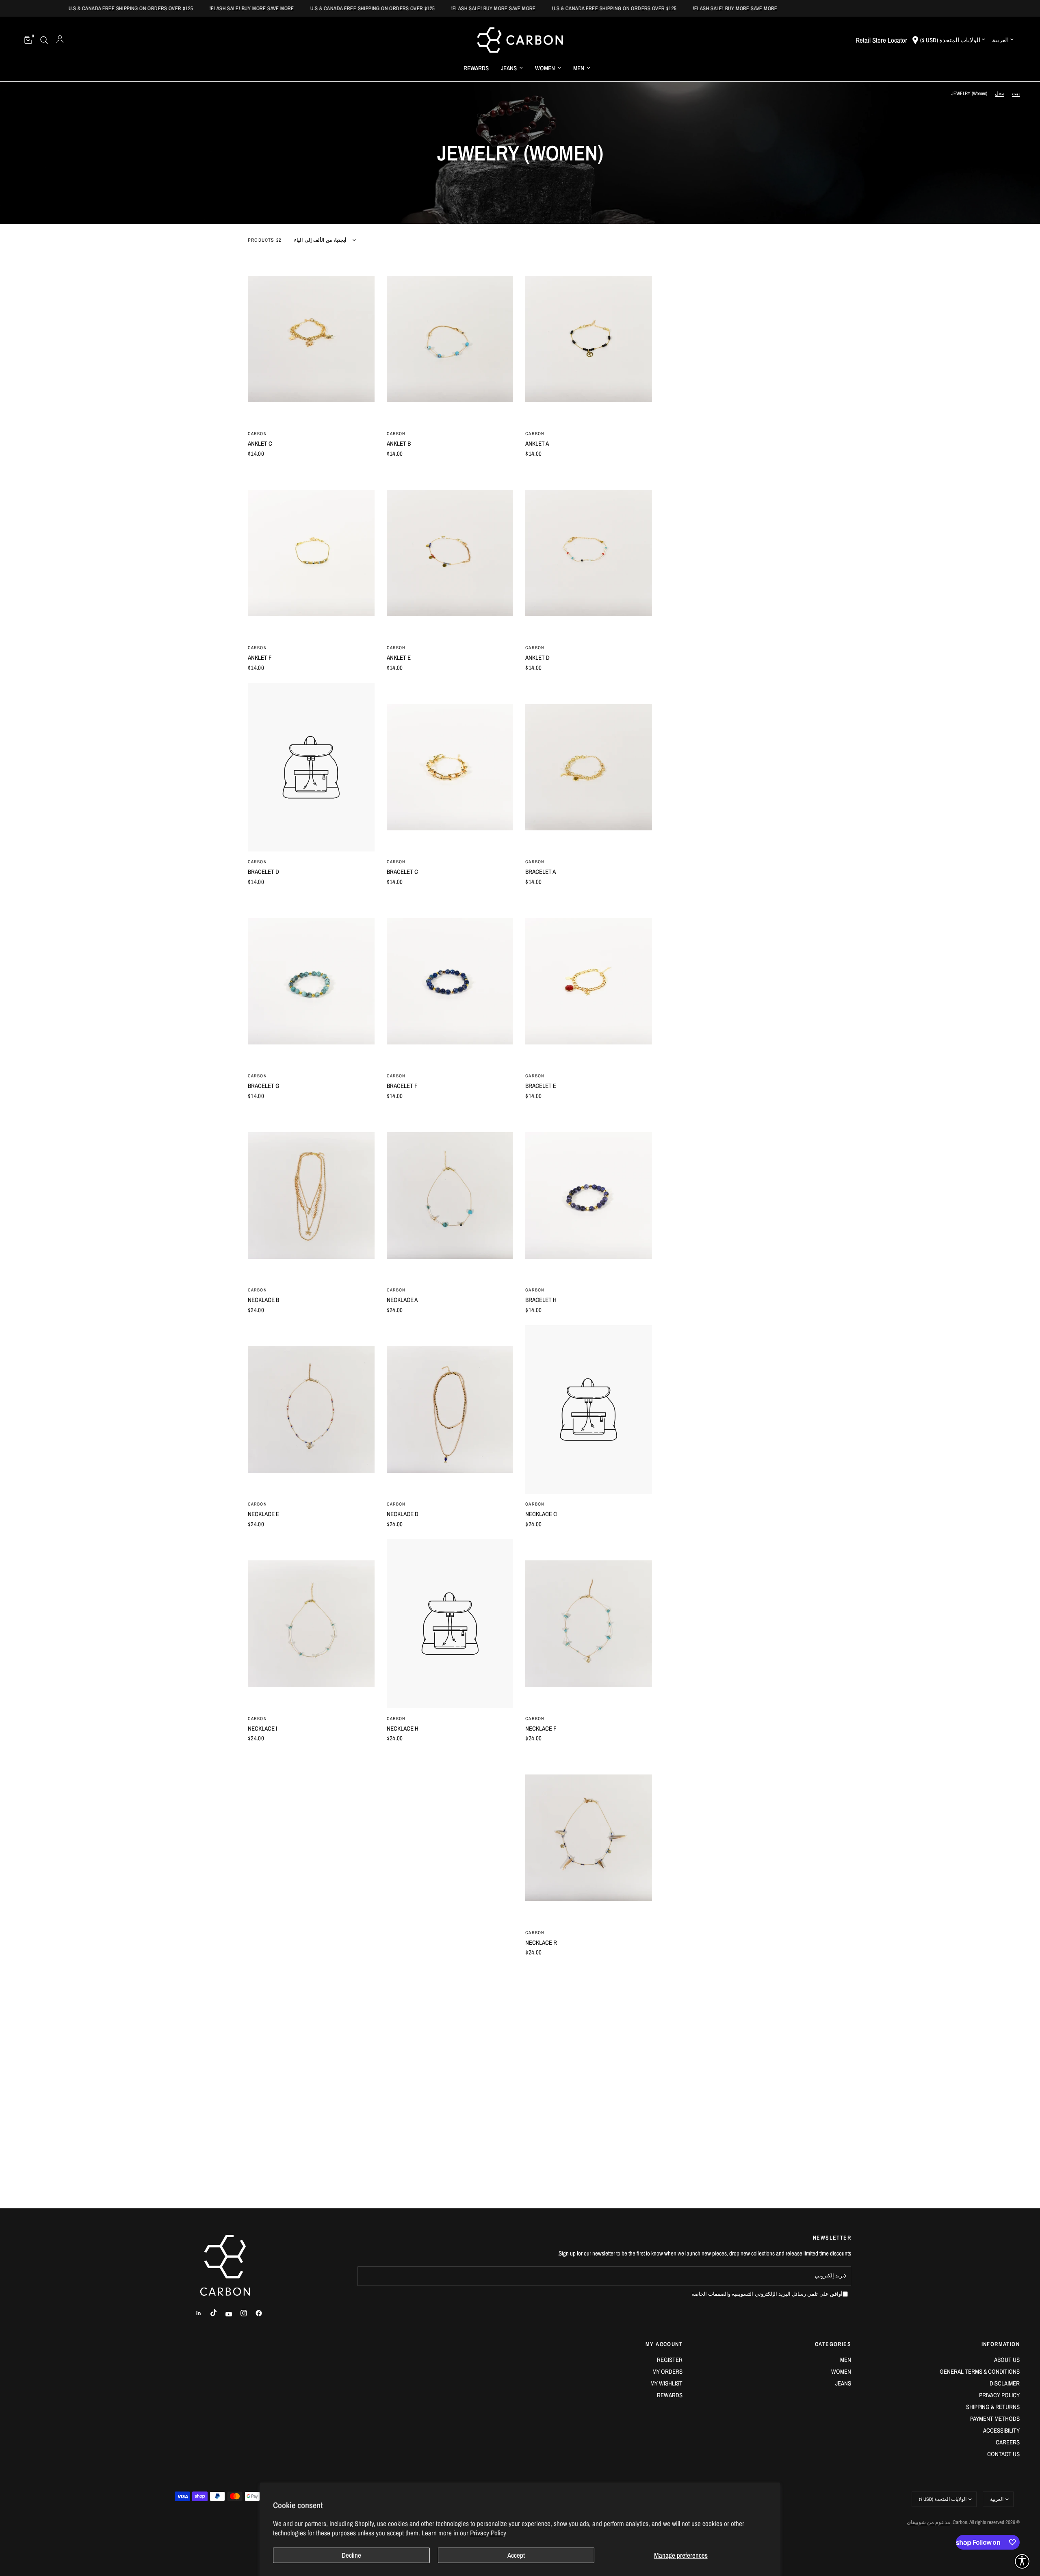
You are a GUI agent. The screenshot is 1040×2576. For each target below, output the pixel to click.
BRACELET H (541, 1300)
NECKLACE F (541, 1728)
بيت (1016, 93)
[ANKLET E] (450, 553)
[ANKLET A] (589, 339)
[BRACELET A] (589, 767)
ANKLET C (260, 443)
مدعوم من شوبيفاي (928, 2522)
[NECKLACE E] (311, 1410)
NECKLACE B (263, 1300)
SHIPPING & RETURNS (993, 2407)
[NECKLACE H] (450, 1624)
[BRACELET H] (589, 1196)
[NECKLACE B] (311, 1196)
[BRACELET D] (311, 767)
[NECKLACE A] (450, 1196)
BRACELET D (263, 872)
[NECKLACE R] (589, 1838)
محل (1000, 93)
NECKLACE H (403, 1728)
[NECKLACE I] (311, 1624)
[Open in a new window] (255, 2313)
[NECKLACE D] (450, 1410)
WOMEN (545, 68)
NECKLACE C (541, 1514)
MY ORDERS (667, 2371)
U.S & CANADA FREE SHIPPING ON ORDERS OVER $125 (808, 8)
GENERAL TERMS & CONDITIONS (980, 2371)
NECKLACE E (263, 1514)
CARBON (535, 433)
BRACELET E (541, 1086)
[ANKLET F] (311, 553)
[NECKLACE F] (589, 1624)
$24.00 (395, 1310)
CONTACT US (1003, 2454)
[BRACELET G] (311, 981)
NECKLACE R (541, 1942)
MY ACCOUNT (664, 2344)
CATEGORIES (833, 2344)
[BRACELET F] (450, 981)
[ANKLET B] (450, 339)
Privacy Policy (488, 2533)
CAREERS (1008, 2442)
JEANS (509, 68)
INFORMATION (1001, 2344)
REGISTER (670, 2360)
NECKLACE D (403, 1514)
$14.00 (533, 454)
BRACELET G (264, 1086)
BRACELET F (402, 1086)
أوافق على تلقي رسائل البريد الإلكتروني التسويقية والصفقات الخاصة (767, 2294)
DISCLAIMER (1005, 2383)
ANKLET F (260, 658)
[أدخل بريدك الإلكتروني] (843, 2276)
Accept (516, 2555)
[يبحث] (44, 40)
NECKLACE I (262, 1728)
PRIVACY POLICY (999, 2395)
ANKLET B (399, 443)
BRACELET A (541, 872)
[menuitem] (582, 68)
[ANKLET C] (311, 339)
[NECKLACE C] (589, 1410)
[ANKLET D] (589, 553)
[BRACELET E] (589, 981)
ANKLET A (537, 443)
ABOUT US (1007, 2360)
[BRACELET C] (450, 767)
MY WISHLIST (666, 2383)
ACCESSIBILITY (1001, 2430)
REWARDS (476, 68)
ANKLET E (399, 658)
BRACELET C (402, 872)
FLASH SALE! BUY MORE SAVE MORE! (929, 8)
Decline (351, 2555)
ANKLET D (537, 658)
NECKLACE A (402, 1300)
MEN (579, 68)
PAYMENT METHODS (995, 2419)
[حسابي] (60, 40)
